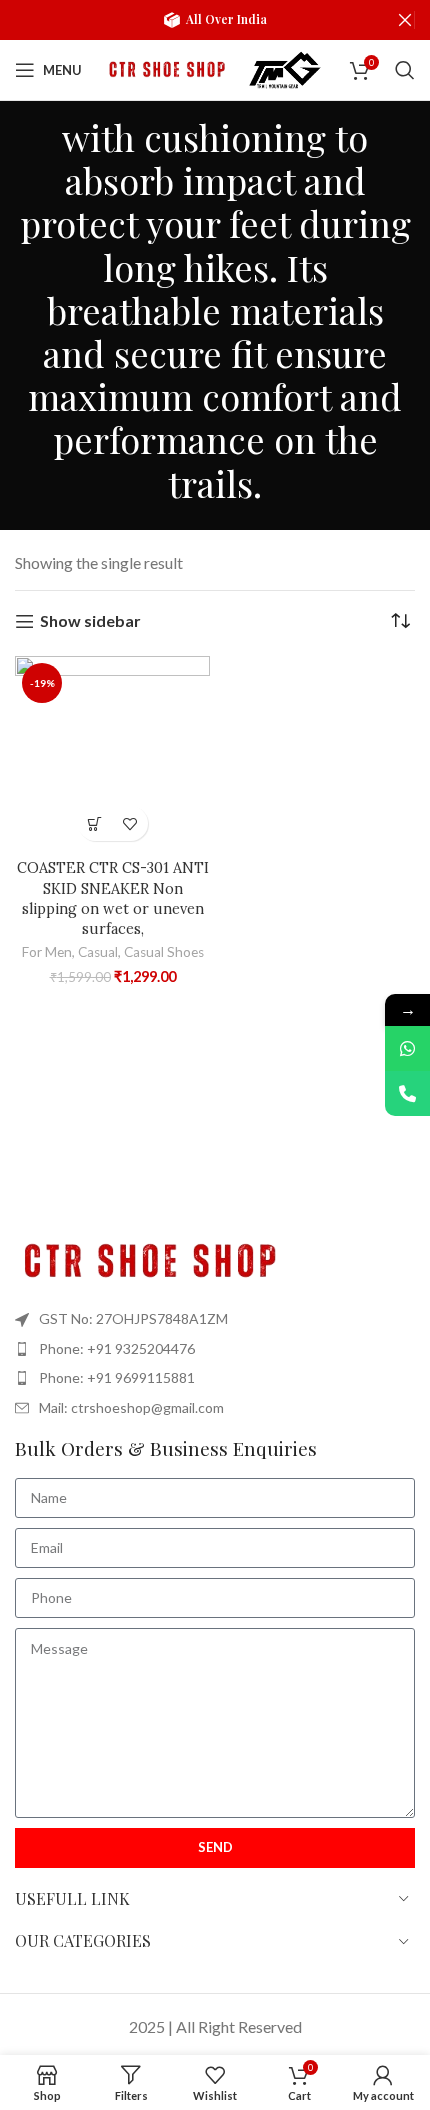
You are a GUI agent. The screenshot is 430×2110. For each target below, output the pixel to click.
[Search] (405, 70)
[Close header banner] (405, 20)
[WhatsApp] (407, 1048)
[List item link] (215, 1349)
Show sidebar (90, 621)
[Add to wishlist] (130, 823)
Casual (98, 952)
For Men (47, 952)
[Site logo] (165, 67)
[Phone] (407, 1093)
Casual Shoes (164, 952)
